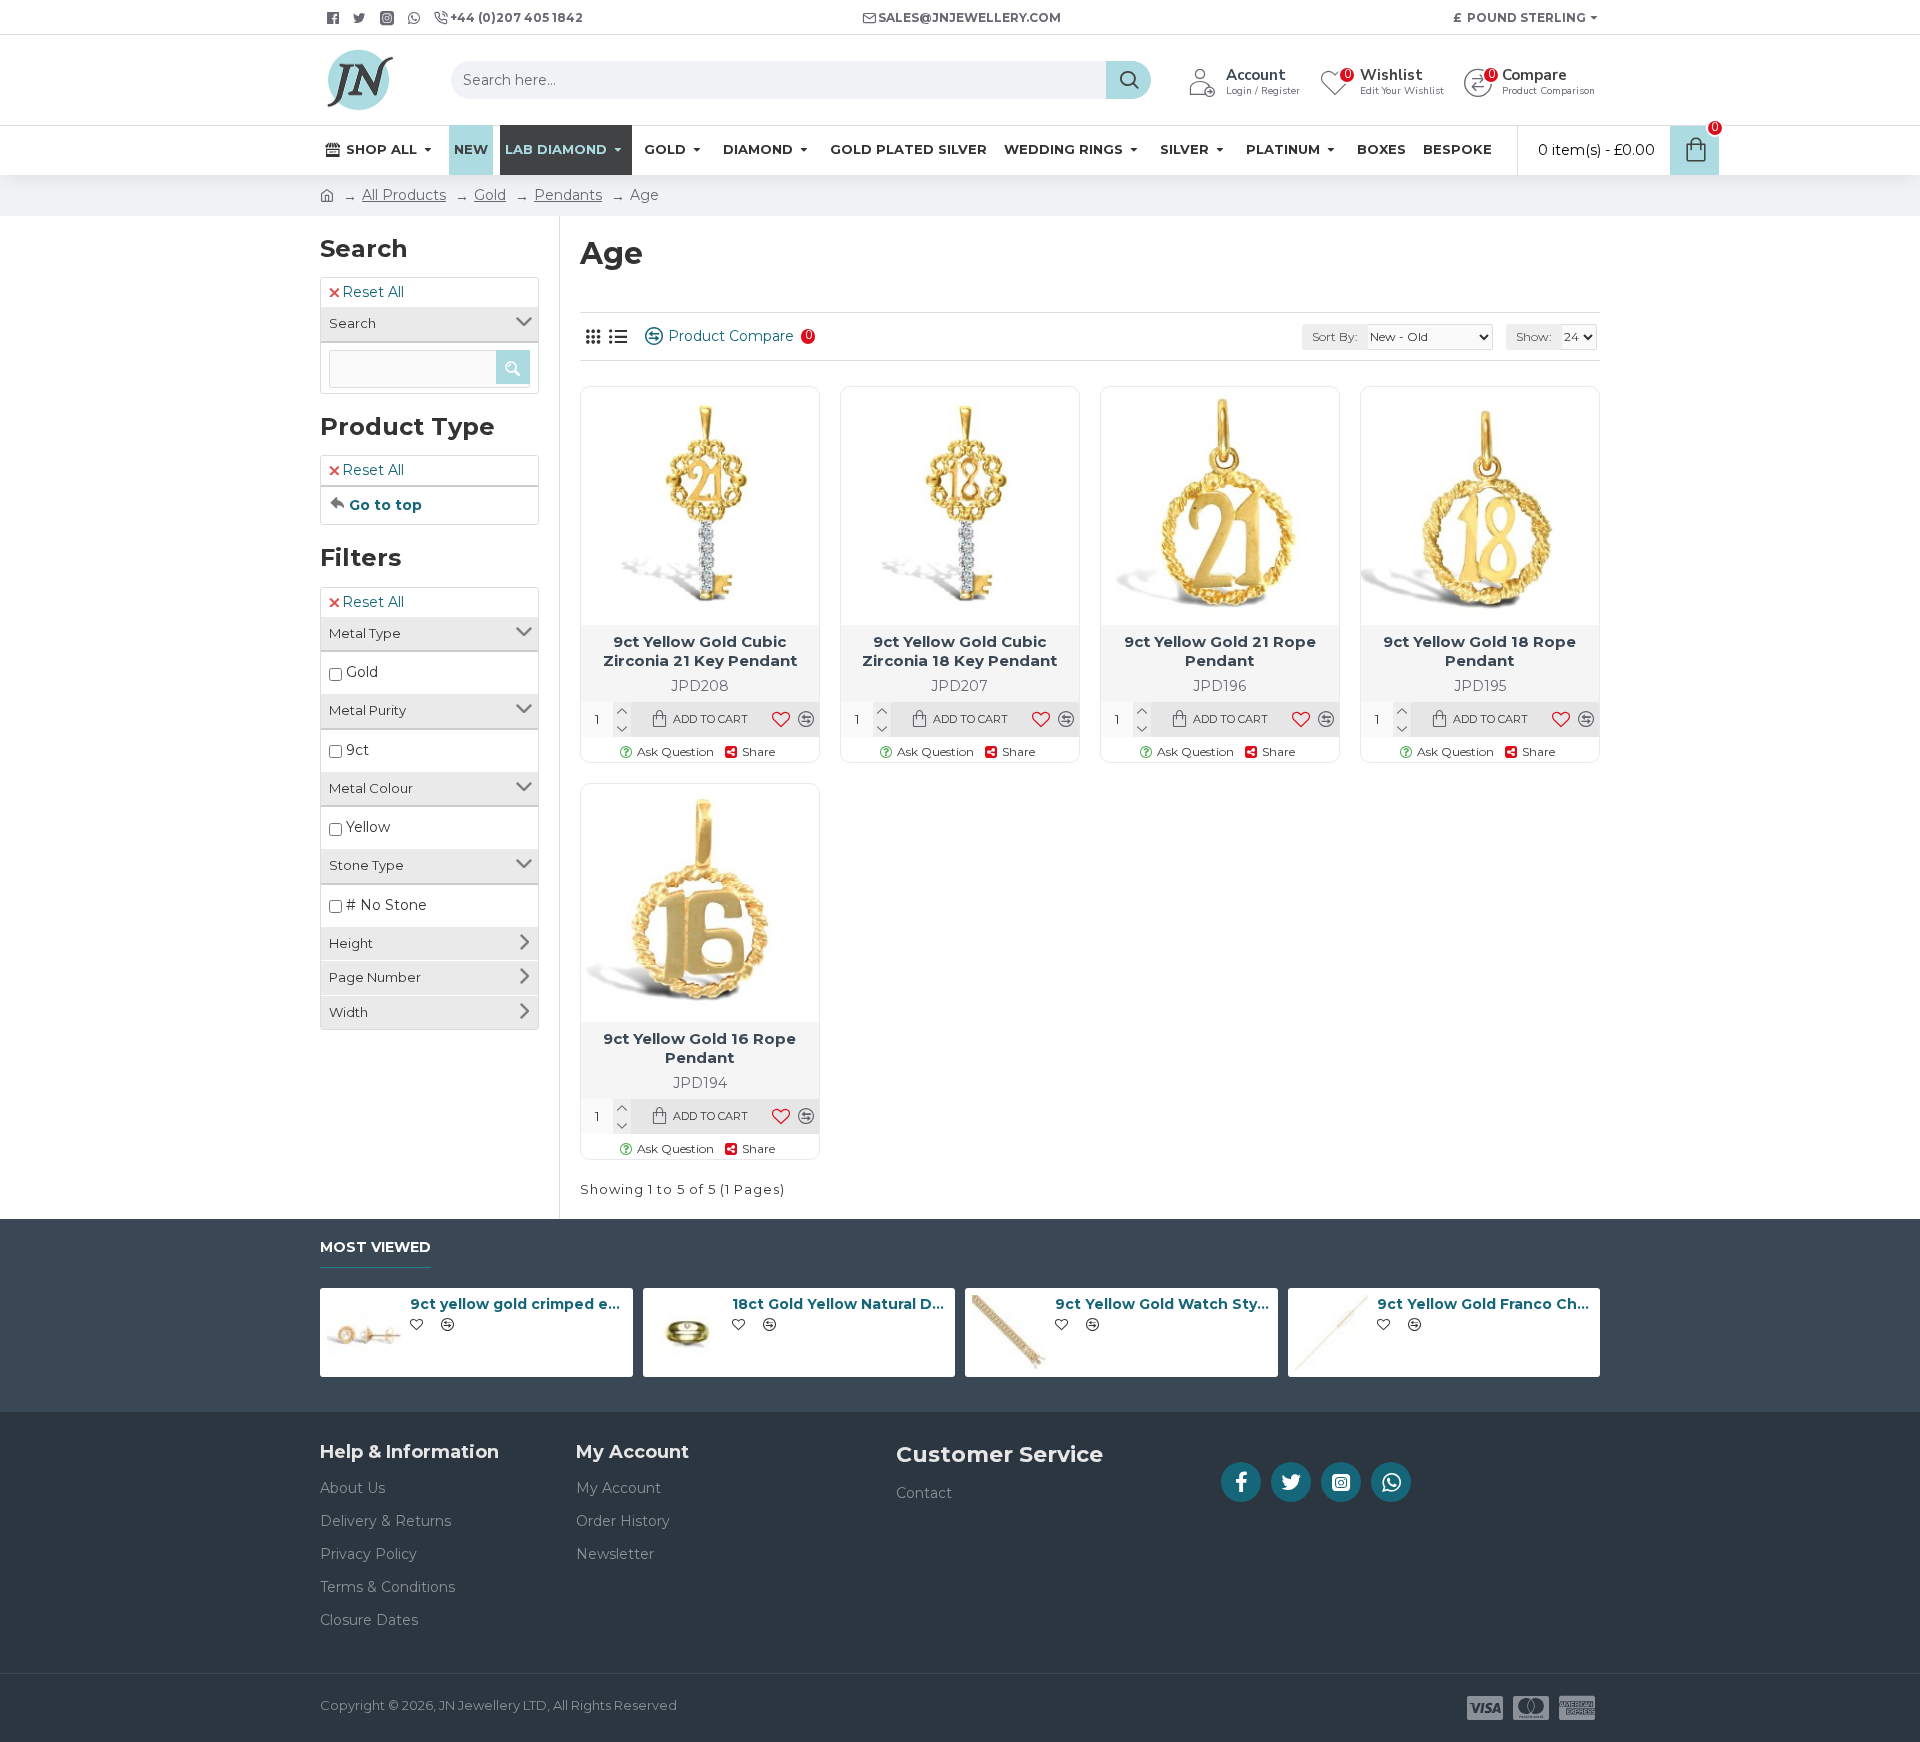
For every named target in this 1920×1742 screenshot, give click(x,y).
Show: (1534, 336)
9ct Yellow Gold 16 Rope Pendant (699, 1048)
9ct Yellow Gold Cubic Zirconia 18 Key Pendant (959, 651)
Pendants (568, 195)
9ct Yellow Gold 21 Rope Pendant (1220, 651)
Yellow (368, 827)
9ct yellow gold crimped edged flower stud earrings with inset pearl (518, 1304)
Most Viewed (375, 1247)
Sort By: (1335, 336)
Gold (490, 195)
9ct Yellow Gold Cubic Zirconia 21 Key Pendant (700, 651)
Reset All (373, 292)
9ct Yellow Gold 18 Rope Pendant (1479, 651)
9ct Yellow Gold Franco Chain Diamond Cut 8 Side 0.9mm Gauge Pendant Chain (1485, 1304)
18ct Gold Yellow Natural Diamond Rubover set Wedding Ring (840, 1304)
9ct (357, 750)
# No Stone (386, 905)
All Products (404, 195)
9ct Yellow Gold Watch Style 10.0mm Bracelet (1163, 1304)
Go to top (385, 505)
